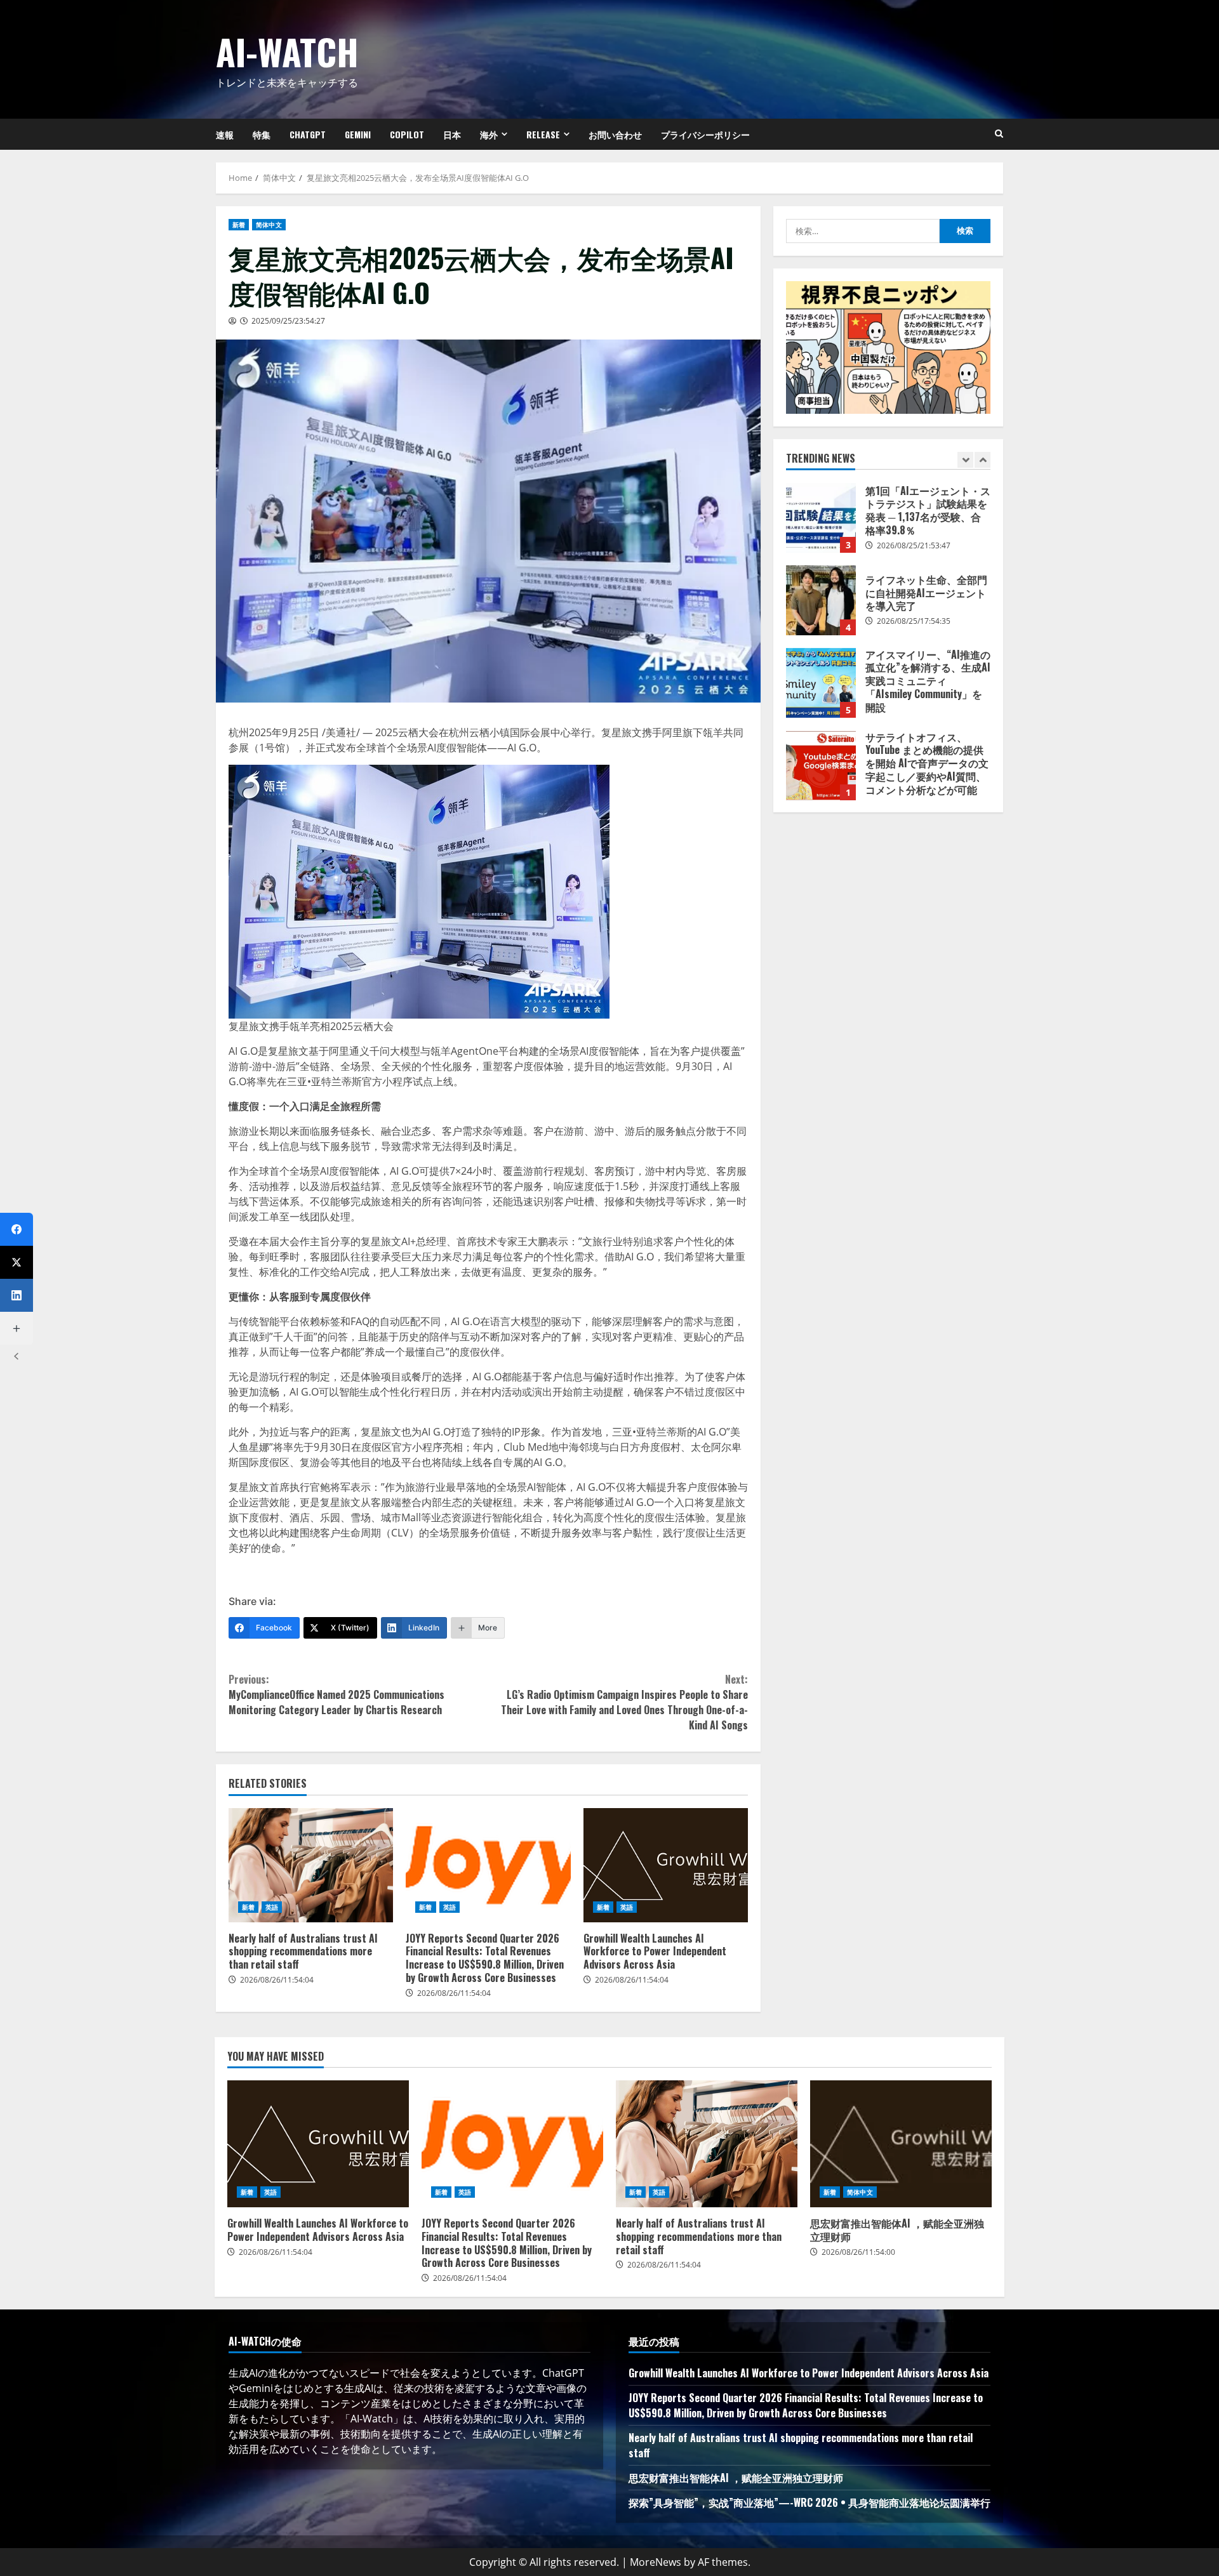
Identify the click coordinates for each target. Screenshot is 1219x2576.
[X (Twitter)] (17, 1262)
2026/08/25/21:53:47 (914, 545)
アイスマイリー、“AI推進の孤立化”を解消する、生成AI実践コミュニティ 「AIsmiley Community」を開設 (821, 683)
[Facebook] (17, 1229)
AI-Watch (287, 51)
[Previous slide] (965, 460)
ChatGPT (308, 134)
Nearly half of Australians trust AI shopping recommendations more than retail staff (311, 1865)
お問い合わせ (615, 134)
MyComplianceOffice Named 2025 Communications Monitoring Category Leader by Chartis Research (336, 1694)
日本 (452, 134)
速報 (225, 134)
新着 (239, 225)
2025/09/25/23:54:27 (288, 321)
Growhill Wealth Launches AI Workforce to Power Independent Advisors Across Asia (666, 1865)
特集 (262, 134)
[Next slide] (983, 460)
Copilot (407, 134)
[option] (888, 524)
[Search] (999, 134)
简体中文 (269, 225)
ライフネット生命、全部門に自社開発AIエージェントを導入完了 (821, 600)
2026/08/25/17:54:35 (914, 621)
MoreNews (656, 2562)
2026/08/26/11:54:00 (858, 2252)
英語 (272, 1907)
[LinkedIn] (17, 1295)
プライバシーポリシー (705, 134)
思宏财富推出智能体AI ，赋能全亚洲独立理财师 (901, 2144)
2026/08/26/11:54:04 (277, 1980)
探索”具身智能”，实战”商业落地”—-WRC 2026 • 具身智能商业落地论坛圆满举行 (809, 2502)
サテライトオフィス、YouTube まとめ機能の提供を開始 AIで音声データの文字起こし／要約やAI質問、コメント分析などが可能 (821, 765)
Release (543, 134)
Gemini (358, 134)
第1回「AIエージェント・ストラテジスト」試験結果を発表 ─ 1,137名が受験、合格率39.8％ (821, 518)
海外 (489, 134)
